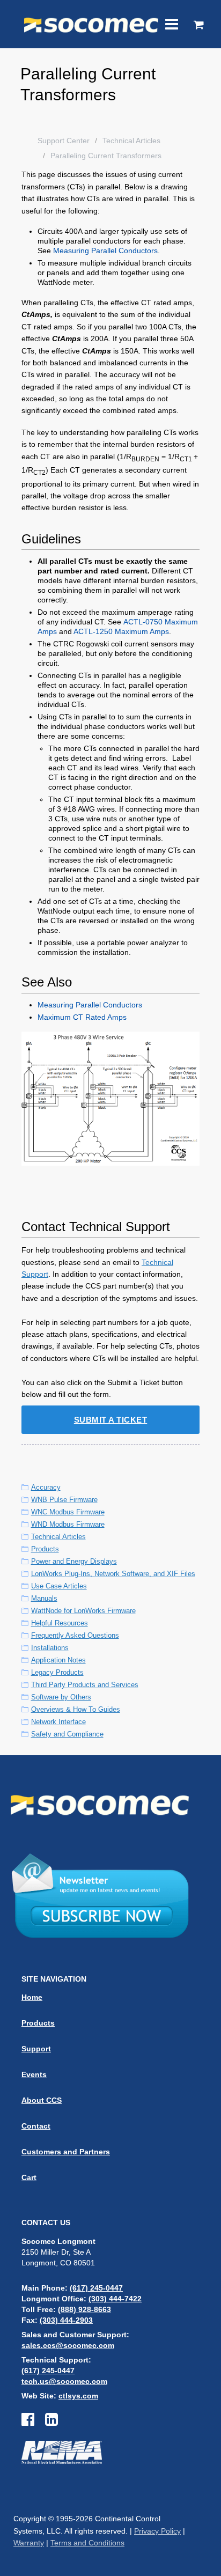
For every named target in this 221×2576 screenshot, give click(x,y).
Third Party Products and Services (85, 1685)
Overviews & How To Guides (76, 1709)
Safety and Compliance (67, 1734)
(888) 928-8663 (84, 2309)
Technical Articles (131, 141)
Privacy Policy (157, 2531)
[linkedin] (51, 2422)
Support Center (64, 141)
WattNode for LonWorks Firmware (83, 1611)
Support (36, 2049)
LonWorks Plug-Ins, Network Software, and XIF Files (113, 1574)
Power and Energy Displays (74, 1561)
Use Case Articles (59, 1586)
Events (34, 2074)
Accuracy (46, 1487)
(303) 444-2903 (66, 2320)
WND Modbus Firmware (68, 1524)
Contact (36, 2126)
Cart (29, 2177)
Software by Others (61, 1697)
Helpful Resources (60, 1623)
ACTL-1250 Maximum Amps (121, 631)
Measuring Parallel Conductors (105, 251)
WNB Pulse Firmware (64, 1500)
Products (45, 1549)
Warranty (29, 2543)
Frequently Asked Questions (75, 1635)
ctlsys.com (78, 2396)
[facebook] (33, 2422)
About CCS (42, 2100)
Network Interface (58, 1722)
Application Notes (58, 1660)
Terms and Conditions (87, 2543)
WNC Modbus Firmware (68, 1512)
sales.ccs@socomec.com (68, 2345)
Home (32, 1997)
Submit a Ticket (111, 1420)
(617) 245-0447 (96, 2288)
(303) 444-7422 (115, 2299)
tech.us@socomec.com (64, 2381)
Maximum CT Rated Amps (82, 1017)
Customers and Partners (66, 2152)
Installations (50, 1648)
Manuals (44, 1598)
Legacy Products (57, 1672)
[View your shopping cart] (199, 26)
